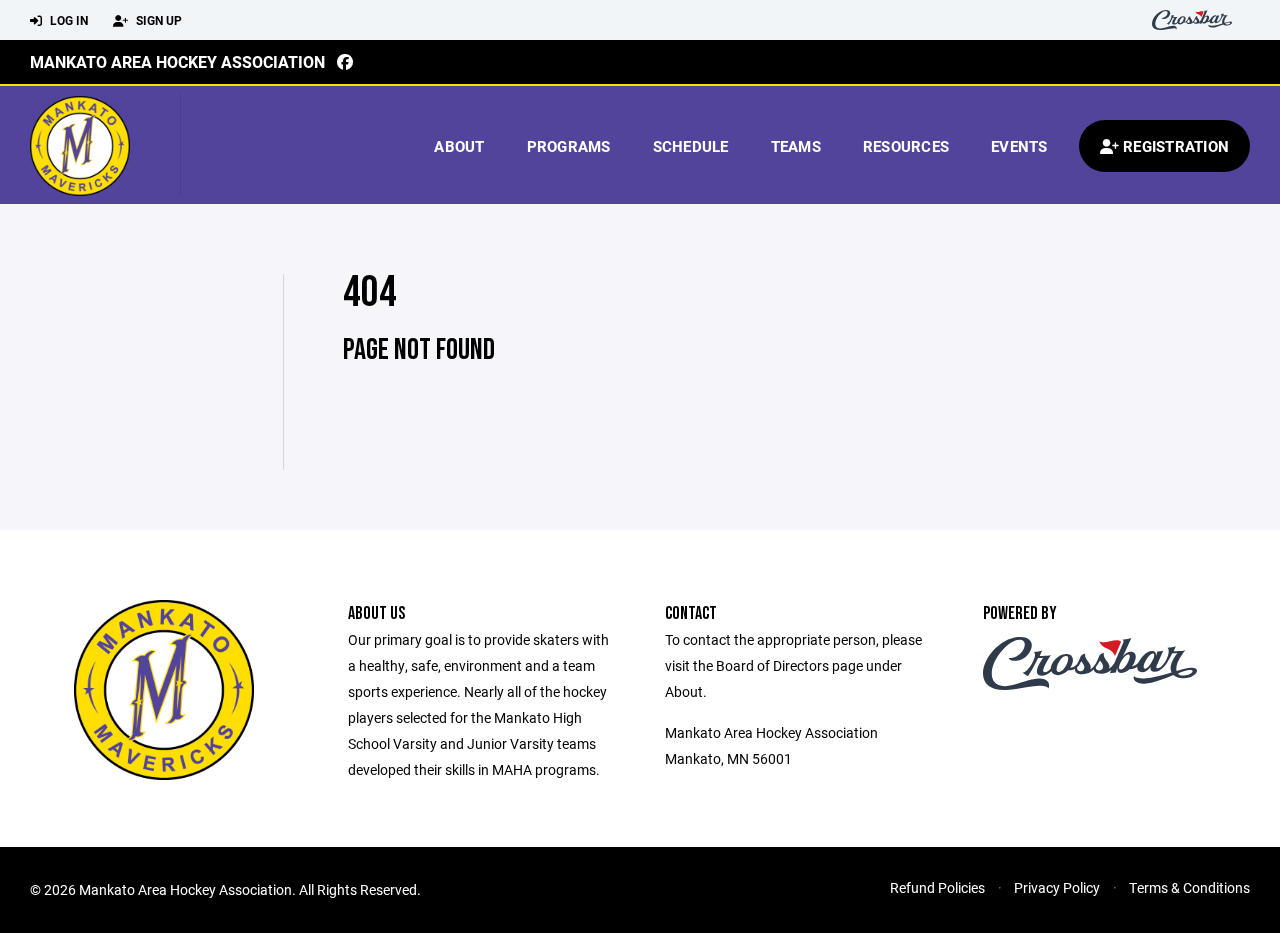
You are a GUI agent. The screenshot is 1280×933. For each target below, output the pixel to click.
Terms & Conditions (1189, 887)
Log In (67, 20)
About (459, 146)
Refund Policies (937, 887)
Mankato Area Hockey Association (177, 61)
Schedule (691, 146)
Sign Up (157, 20)
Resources (906, 146)
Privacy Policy (1057, 887)
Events (1019, 146)
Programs (569, 146)
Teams (796, 146)
